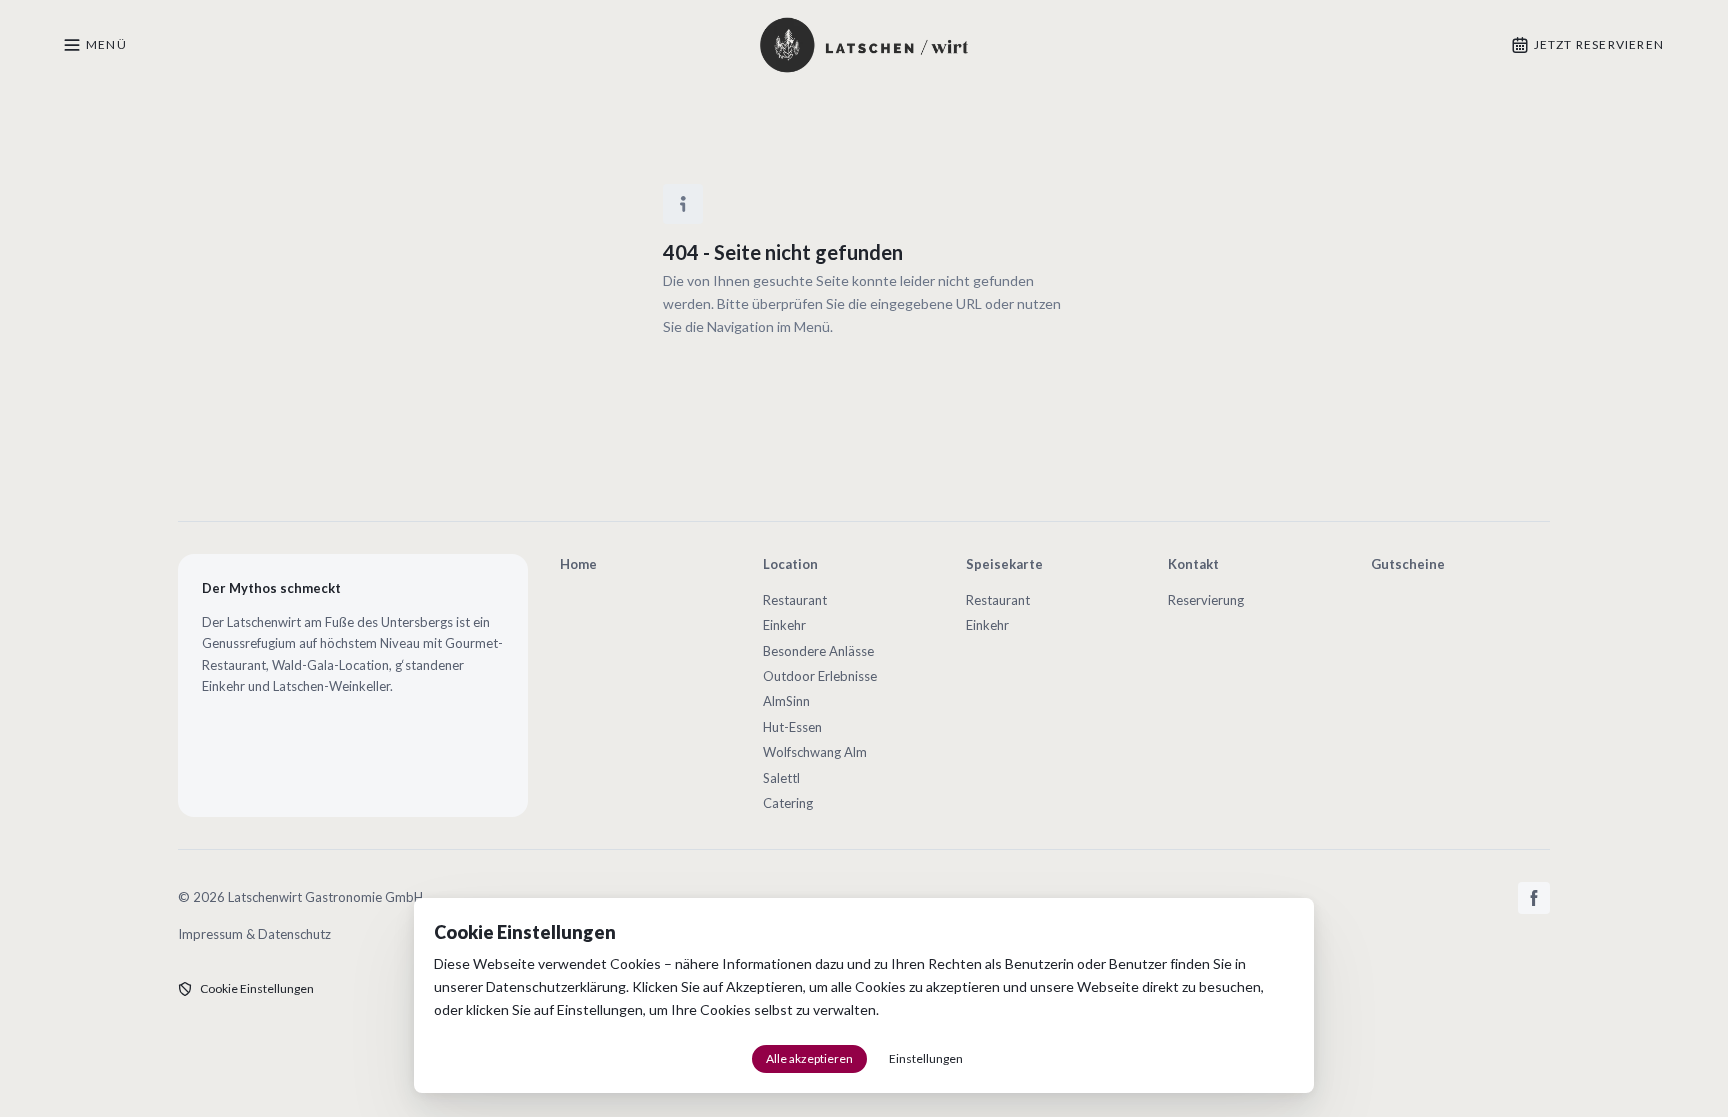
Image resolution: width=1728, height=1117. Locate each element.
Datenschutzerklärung (556, 986)
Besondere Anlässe (818, 651)
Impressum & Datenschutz (254, 934)
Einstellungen (600, 1009)
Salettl (781, 778)
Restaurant (795, 600)
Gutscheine (1408, 564)
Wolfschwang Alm (815, 752)
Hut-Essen (792, 727)
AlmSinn (786, 701)
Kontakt (1193, 564)
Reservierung (1206, 600)
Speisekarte (1004, 564)
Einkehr (784, 625)
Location (790, 564)
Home (578, 564)
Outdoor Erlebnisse (820, 676)
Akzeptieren (764, 986)
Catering (788, 803)
